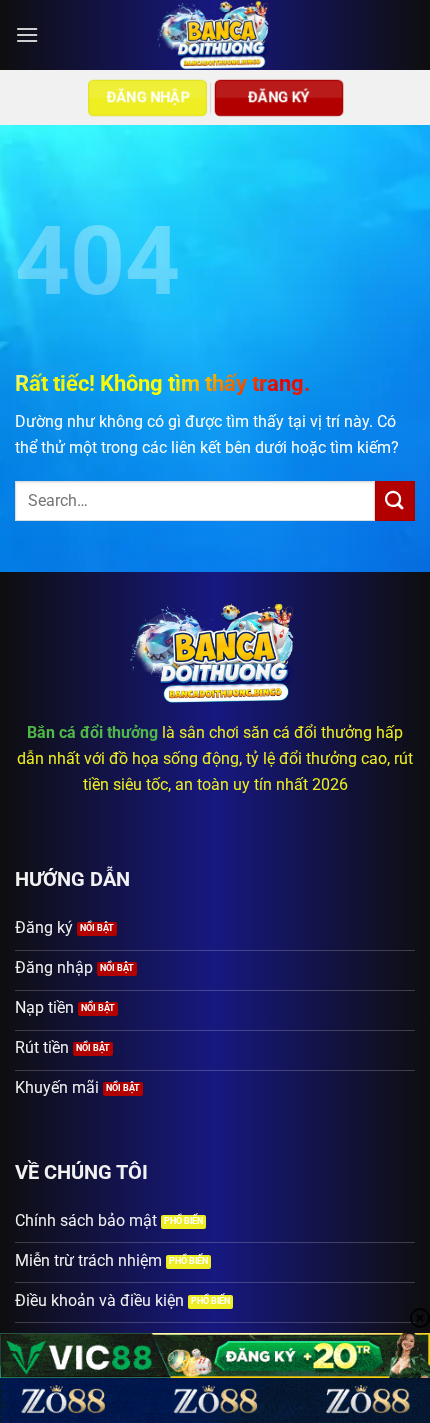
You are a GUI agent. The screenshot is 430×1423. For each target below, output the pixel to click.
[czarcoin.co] (215, 35)
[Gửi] (395, 500)
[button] (27, 34)
